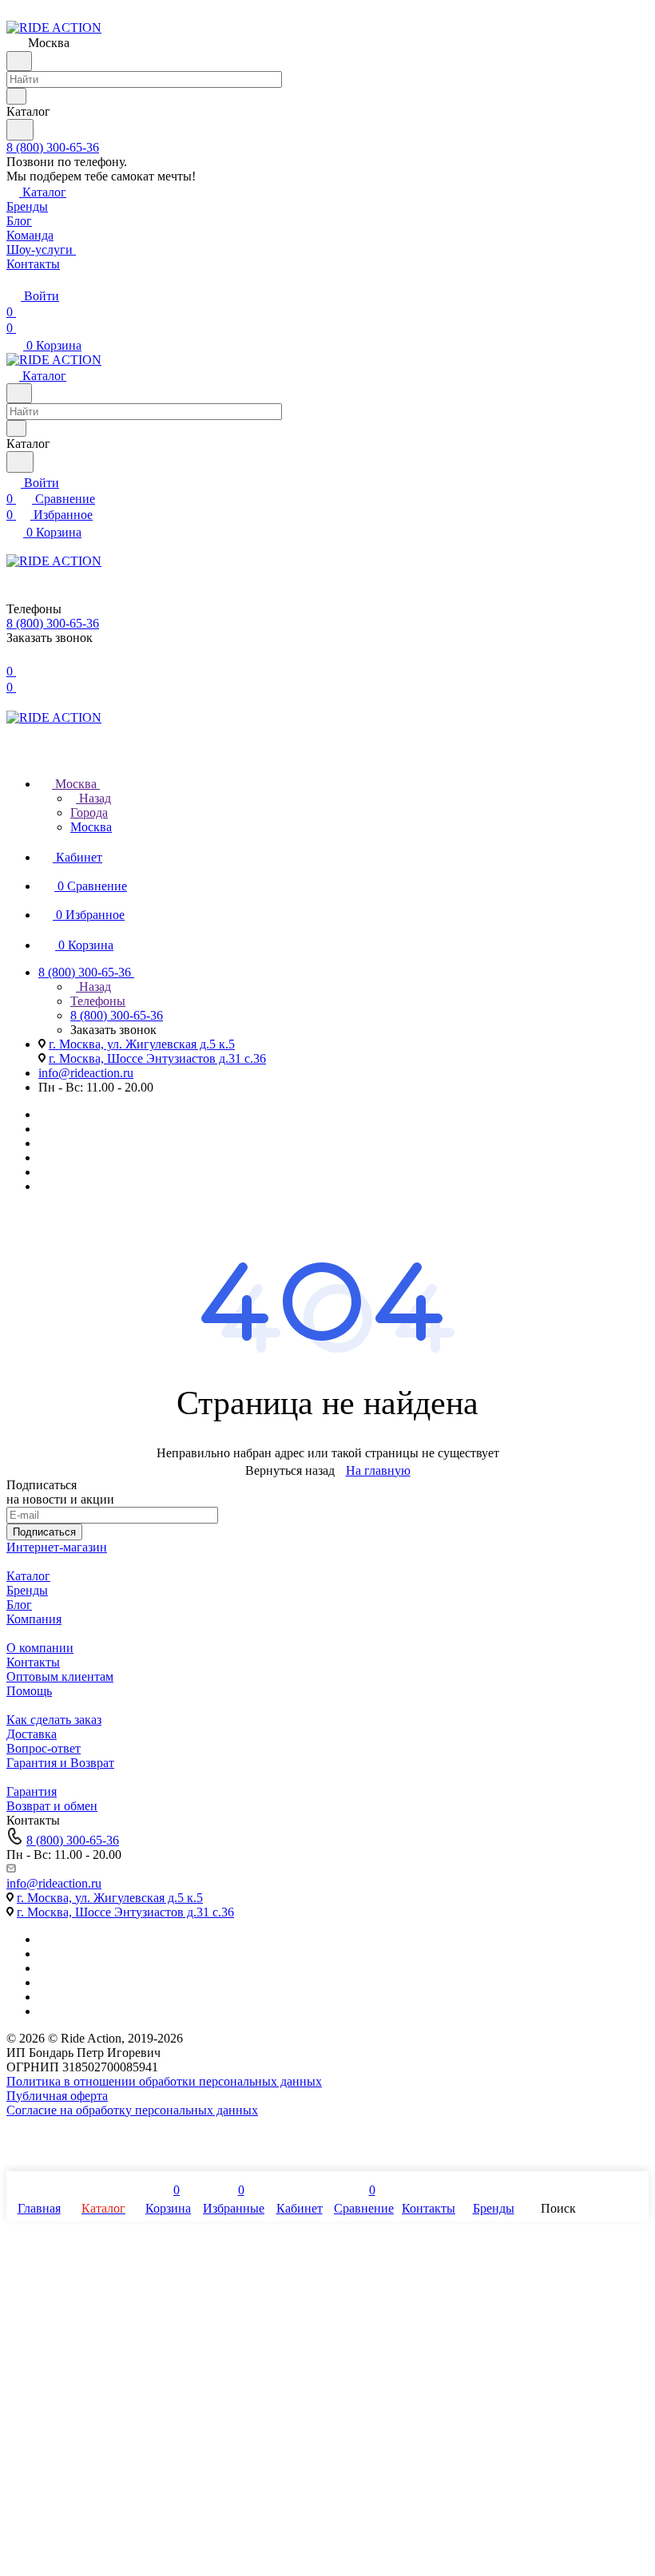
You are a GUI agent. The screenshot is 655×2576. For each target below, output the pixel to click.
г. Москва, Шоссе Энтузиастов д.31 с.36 (157, 1058)
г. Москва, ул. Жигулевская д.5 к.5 (142, 1044)
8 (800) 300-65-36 (53, 147)
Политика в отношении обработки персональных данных (164, 2081)
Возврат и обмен (52, 1806)
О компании (40, 1648)
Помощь (29, 1691)
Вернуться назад (290, 1470)
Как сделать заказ (54, 1720)
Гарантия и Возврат (60, 1763)
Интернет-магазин (57, 1547)
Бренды (27, 1590)
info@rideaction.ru (86, 1073)
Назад (93, 798)
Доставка (32, 1734)
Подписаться (44, 1532)
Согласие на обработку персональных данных (132, 2110)
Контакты (33, 1662)
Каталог (28, 1576)
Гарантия (32, 1791)
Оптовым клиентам (60, 1676)
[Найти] (20, 130)
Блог (19, 1605)
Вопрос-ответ (44, 1748)
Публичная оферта (57, 2096)
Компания (34, 1619)
